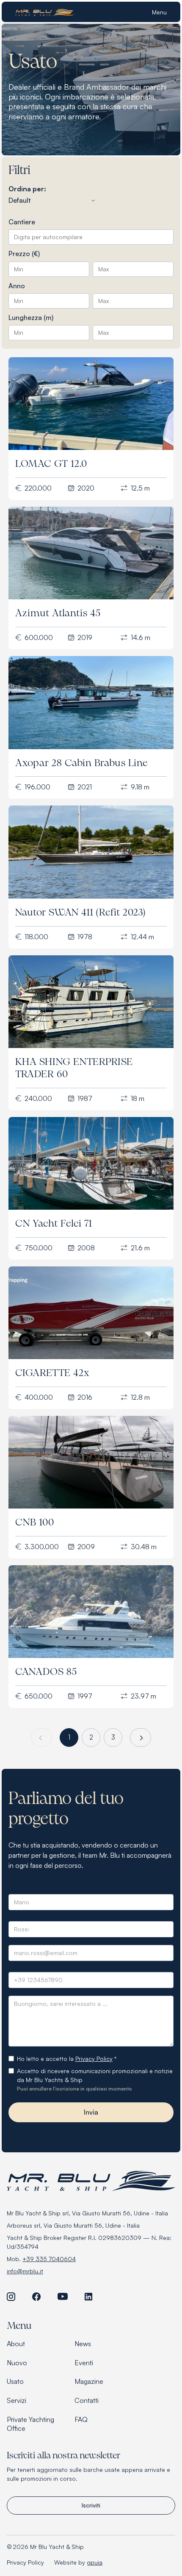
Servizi (17, 2400)
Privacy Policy (94, 2059)
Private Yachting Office (30, 2424)
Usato (15, 2381)
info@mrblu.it (25, 2271)
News (83, 2344)
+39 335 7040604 (49, 2259)
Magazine (89, 2381)
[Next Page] (141, 1738)
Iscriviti (91, 2505)
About (16, 2344)
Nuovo (17, 2363)
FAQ (81, 2419)
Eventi (84, 2363)
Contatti (87, 2400)
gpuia (95, 2562)
